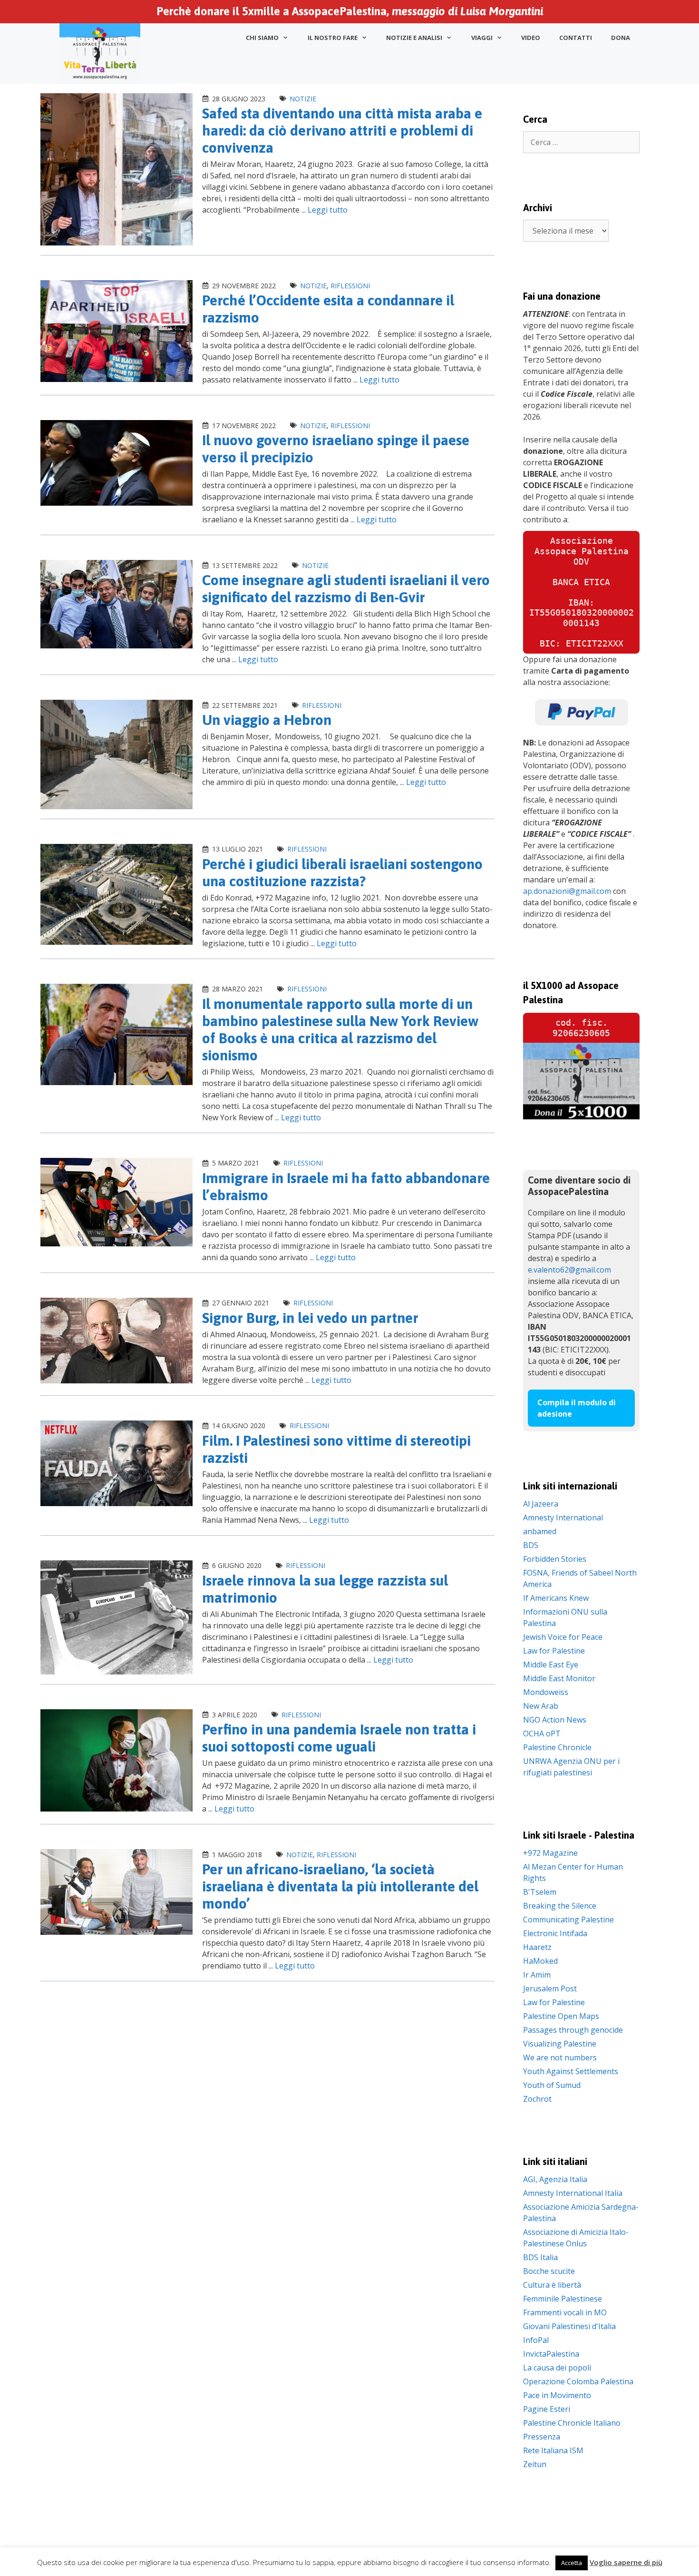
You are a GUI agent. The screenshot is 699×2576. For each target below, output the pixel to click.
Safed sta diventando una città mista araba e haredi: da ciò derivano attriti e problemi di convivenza (342, 130)
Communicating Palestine (568, 1920)
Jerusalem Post (550, 1988)
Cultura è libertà (552, 2285)
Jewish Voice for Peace (563, 1637)
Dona (621, 38)
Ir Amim (537, 1975)
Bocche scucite (549, 2271)
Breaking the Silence (560, 1906)
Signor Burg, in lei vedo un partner (310, 1318)
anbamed (540, 1531)
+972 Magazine (550, 1853)
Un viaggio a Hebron (267, 720)
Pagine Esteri (547, 2409)
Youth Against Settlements (571, 2071)
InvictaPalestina (551, 2354)
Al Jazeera (541, 1504)
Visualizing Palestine (560, 2044)
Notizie (303, 99)
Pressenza (542, 2437)
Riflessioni (350, 286)
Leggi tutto (328, 210)
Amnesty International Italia (573, 2193)
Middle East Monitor (559, 1678)
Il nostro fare (333, 38)
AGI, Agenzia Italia (555, 2179)
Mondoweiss (546, 1692)
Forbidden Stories (555, 1559)
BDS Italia (540, 2257)
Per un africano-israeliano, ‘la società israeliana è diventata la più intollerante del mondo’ (340, 1886)
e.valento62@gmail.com (569, 1270)
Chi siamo (262, 38)
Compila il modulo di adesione (577, 1408)
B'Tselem (540, 1892)
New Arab (541, 1706)
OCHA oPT (542, 1734)
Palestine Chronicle (557, 1747)
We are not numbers (560, 2057)
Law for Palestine (554, 1651)
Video (531, 38)
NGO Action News (555, 1720)
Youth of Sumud (552, 2085)
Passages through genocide (573, 2030)
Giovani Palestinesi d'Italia (569, 2326)
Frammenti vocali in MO (565, 2312)
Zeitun (535, 2464)
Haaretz (537, 1947)
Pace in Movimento (557, 2395)
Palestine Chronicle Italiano (572, 2423)
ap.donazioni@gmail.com (567, 891)
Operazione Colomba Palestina (578, 2381)
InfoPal (536, 2340)
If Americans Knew (556, 1598)
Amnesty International (563, 1518)
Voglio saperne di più (626, 2562)
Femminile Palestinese (563, 2299)
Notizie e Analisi (414, 38)
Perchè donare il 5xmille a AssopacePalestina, (350, 11)
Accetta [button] (572, 2563)
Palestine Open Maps (561, 2016)
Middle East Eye (551, 1665)
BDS (531, 1545)
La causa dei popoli (557, 2368)
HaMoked (540, 1961)
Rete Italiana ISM (553, 2450)
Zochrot (537, 2099)
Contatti (576, 38)
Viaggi (482, 38)
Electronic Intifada (555, 1933)
